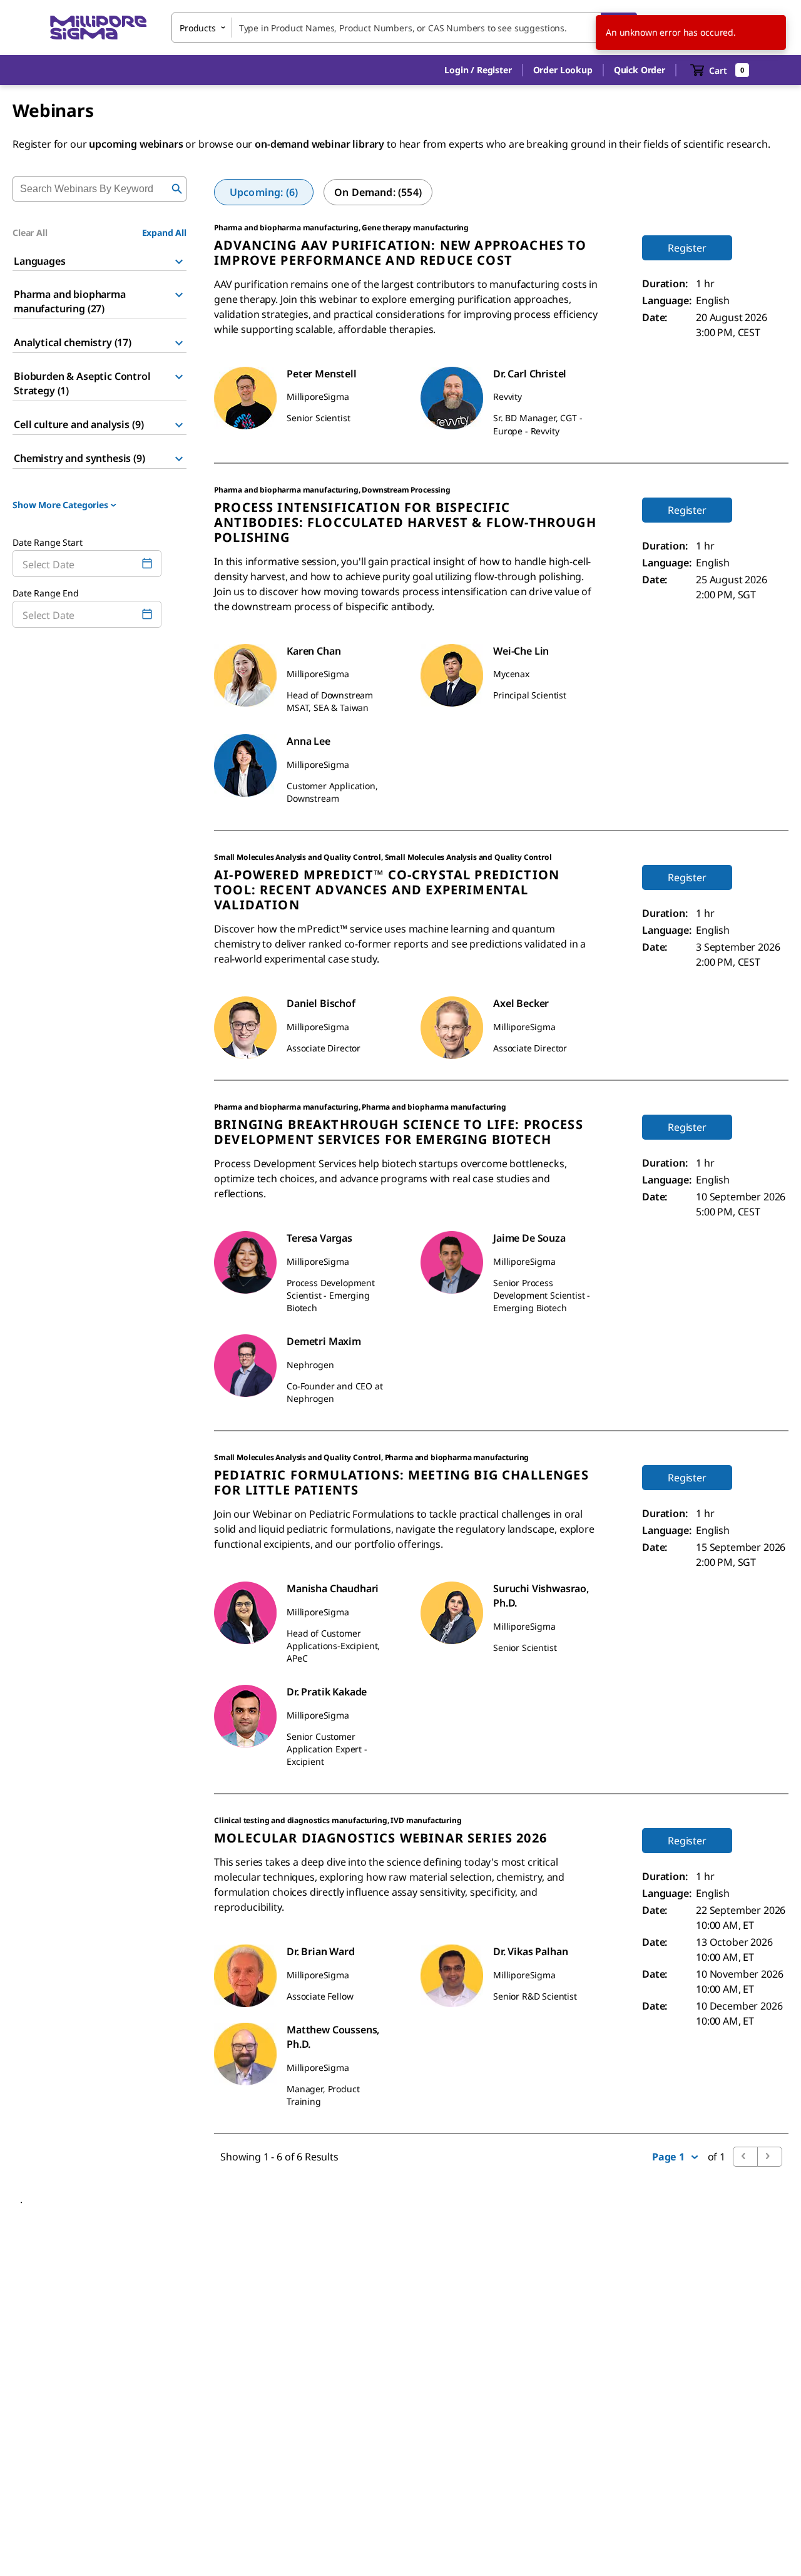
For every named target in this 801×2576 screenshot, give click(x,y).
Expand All (164, 233)
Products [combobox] (198, 28)
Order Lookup (563, 70)
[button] (478, 70)
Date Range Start (47, 542)
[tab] (264, 192)
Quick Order (640, 70)
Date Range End (46, 593)
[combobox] (404, 28)
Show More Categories (60, 505)
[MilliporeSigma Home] (98, 28)
